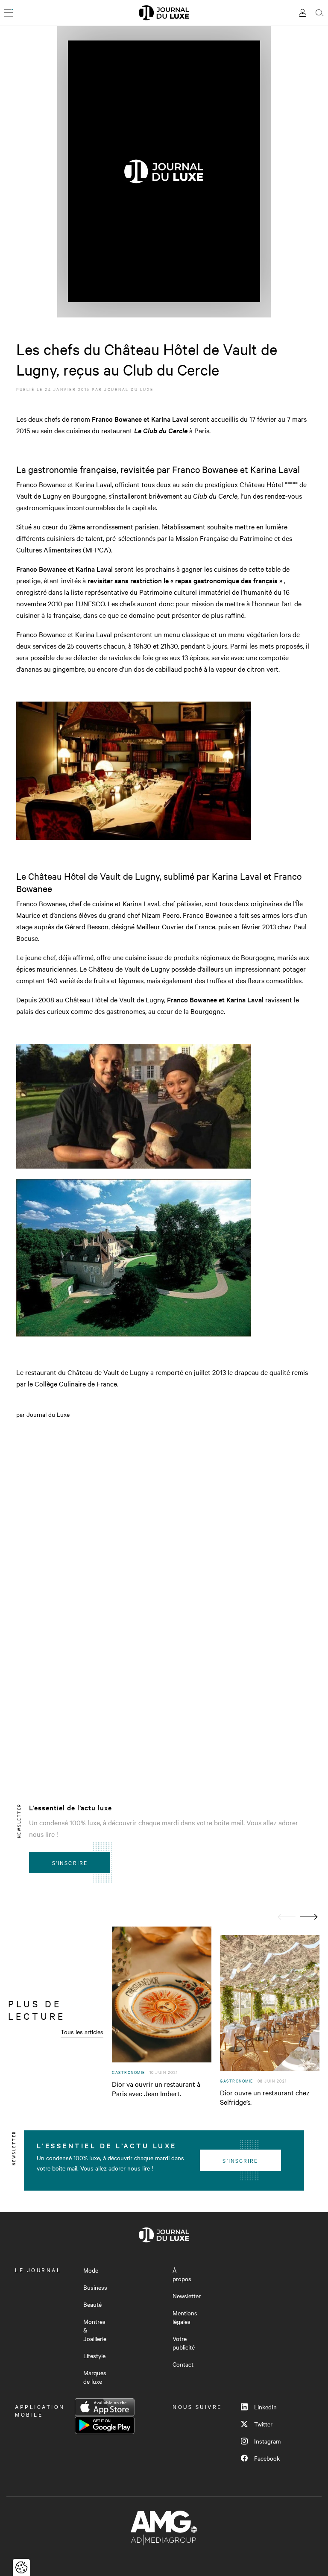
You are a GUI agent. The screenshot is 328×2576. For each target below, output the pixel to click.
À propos (182, 2274)
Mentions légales (185, 2317)
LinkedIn (265, 2407)
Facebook (267, 2458)
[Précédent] (287, 1917)
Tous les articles (82, 2032)
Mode (91, 2270)
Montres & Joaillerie (95, 2330)
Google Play (105, 2425)
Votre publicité (184, 2343)
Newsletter (187, 2296)
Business (95, 2287)
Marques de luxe (95, 2377)
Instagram (267, 2441)
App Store (105, 2407)
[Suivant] (309, 1917)
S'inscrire (70, 1862)
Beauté (92, 2304)
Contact (183, 2364)
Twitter (263, 2424)
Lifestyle (94, 2356)
